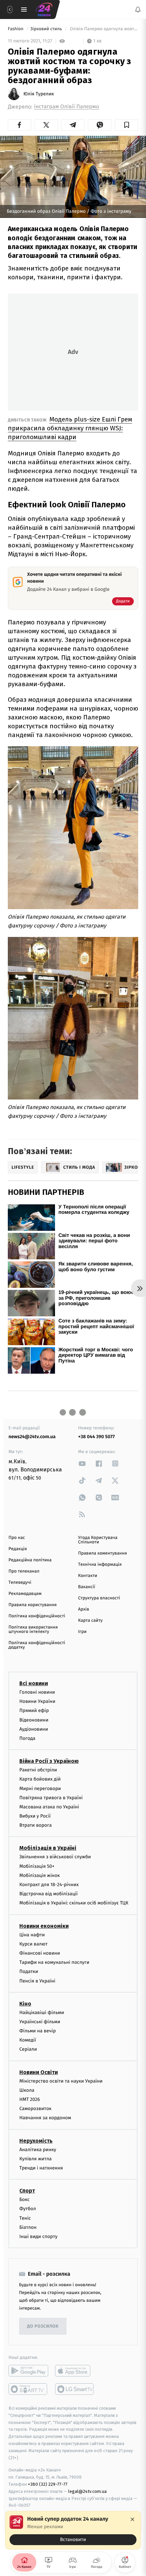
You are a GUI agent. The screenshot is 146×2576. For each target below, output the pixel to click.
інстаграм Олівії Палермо (67, 107)
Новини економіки (44, 1926)
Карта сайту (90, 1621)
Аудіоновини (34, 1729)
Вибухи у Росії (35, 1816)
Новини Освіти (39, 2072)
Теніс (25, 2218)
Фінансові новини (40, 1953)
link (82, 1463)
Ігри (82, 1632)
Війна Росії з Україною (49, 1761)
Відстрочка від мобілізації (49, 1894)
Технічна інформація (100, 1565)
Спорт (27, 2191)
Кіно (25, 2003)
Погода (27, 1738)
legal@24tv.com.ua (87, 2491)
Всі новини (34, 1683)
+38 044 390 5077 (96, 1437)
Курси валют (33, 1944)
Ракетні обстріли (38, 1770)
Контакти (88, 1576)
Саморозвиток (35, 2109)
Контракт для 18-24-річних (49, 1885)
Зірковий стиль (47, 29)
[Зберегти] (126, 125)
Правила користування (33, 1605)
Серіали (28, 2049)
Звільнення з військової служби (55, 1857)
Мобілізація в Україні (48, 1848)
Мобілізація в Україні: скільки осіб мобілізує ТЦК (74, 1903)
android (28, 2371)
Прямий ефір (34, 1710)
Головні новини (37, 1692)
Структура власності (99, 1598)
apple (75, 2371)
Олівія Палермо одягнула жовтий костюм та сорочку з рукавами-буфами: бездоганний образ (103, 29)
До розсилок (43, 2326)
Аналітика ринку (38, 2149)
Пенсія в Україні (37, 1981)
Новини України (37, 1701)
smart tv (28, 2389)
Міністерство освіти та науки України (61, 2081)
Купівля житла (35, 2158)
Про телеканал (24, 1571)
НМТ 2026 (30, 2099)
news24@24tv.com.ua (32, 1437)
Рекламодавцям (25, 1594)
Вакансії (87, 1587)
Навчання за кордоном (45, 2118)
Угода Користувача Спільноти (98, 1540)
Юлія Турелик (39, 94)
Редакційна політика (30, 1560)
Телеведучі (20, 1583)
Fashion (16, 29)
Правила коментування (103, 1553)
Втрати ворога (35, 1825)
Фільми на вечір (38, 2031)
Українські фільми (40, 2021)
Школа (27, 2090)
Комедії (28, 2040)
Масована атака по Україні (49, 1807)
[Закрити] (132, 2519)
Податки (29, 1971)
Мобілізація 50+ (37, 1866)
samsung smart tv (75, 2389)
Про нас (17, 1538)
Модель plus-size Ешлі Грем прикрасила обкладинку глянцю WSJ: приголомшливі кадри (70, 428)
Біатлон (28, 2227)
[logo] (44, 10)
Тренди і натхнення (41, 2168)
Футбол (28, 2209)
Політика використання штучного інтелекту (33, 1630)
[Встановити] (73, 2530)
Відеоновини (34, 1720)
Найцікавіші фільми (42, 2012)
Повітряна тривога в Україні (51, 1797)
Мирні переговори (40, 1788)
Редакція (18, 1549)
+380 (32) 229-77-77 (48, 2484)
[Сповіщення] (138, 10)
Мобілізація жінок (40, 1875)
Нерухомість (36, 2140)
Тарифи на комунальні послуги (54, 1962)
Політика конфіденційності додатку (37, 1645)
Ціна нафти (32, 1934)
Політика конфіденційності (37, 1616)
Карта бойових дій (40, 1779)
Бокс (24, 2199)
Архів (84, 1609)
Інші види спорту (38, 2236)
